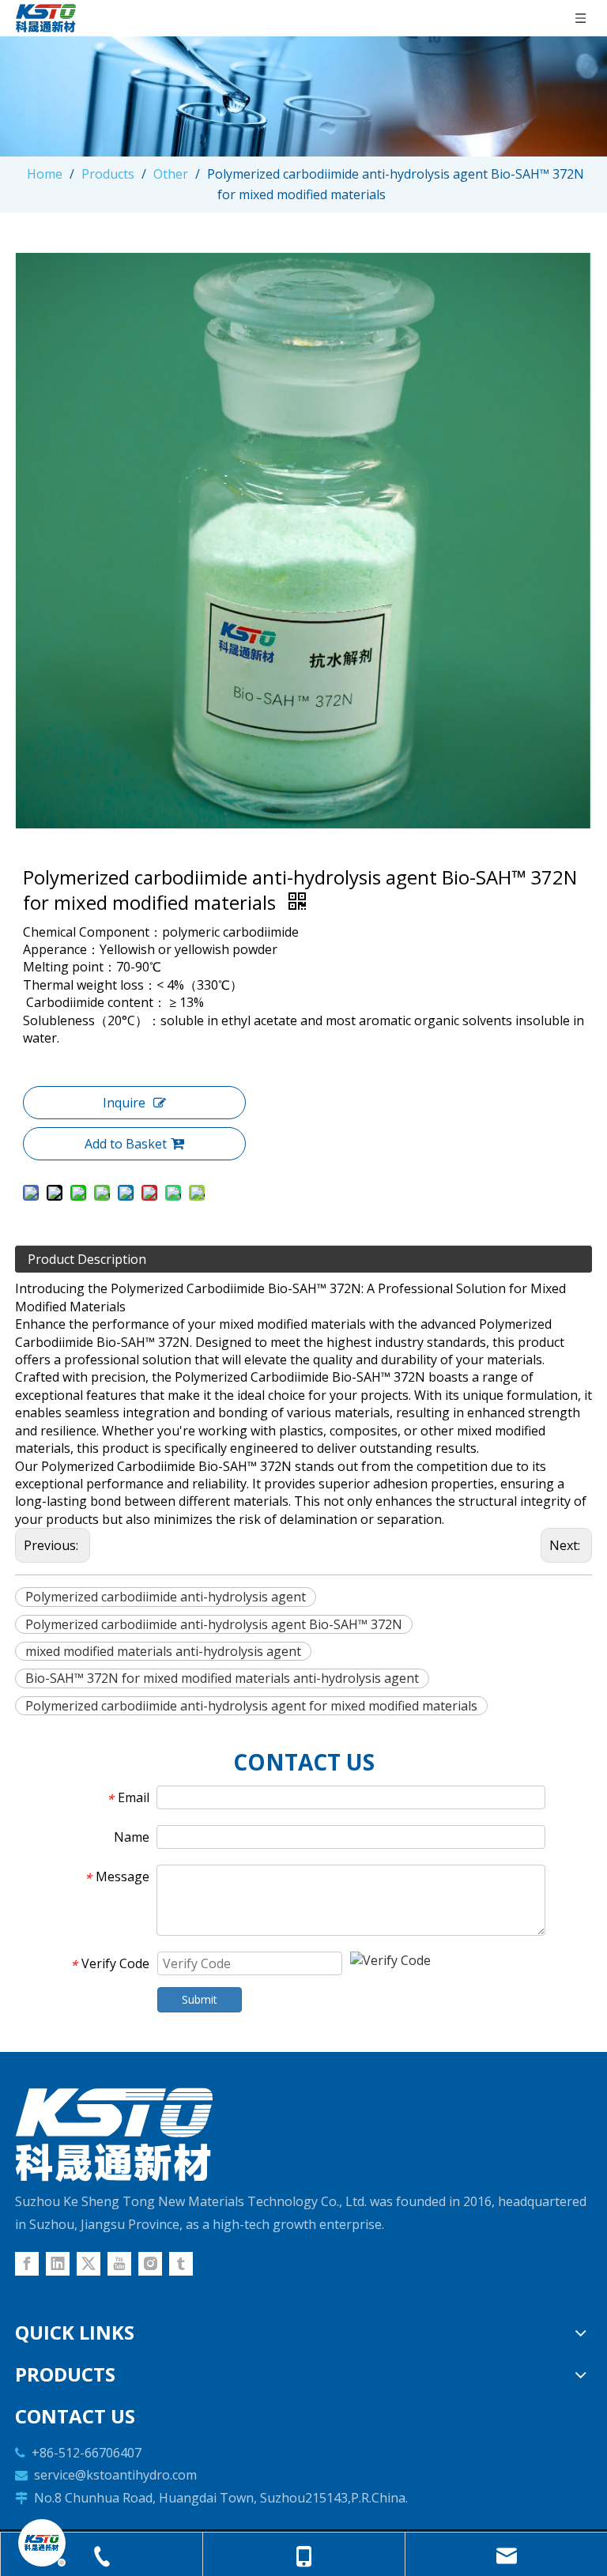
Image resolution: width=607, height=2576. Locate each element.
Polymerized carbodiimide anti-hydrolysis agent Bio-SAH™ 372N (214, 1624)
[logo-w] (114, 2135)
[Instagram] (150, 2264)
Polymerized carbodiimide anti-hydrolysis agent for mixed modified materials (251, 1706)
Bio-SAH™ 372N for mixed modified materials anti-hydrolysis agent (222, 1678)
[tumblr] (181, 2264)
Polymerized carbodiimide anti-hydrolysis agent (166, 1597)
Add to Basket (126, 1144)
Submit (200, 1999)
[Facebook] (27, 2264)
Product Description (87, 1259)
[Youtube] (119, 2264)
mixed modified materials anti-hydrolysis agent (163, 1651)
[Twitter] (89, 2264)
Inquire (124, 1103)
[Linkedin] (58, 2264)
